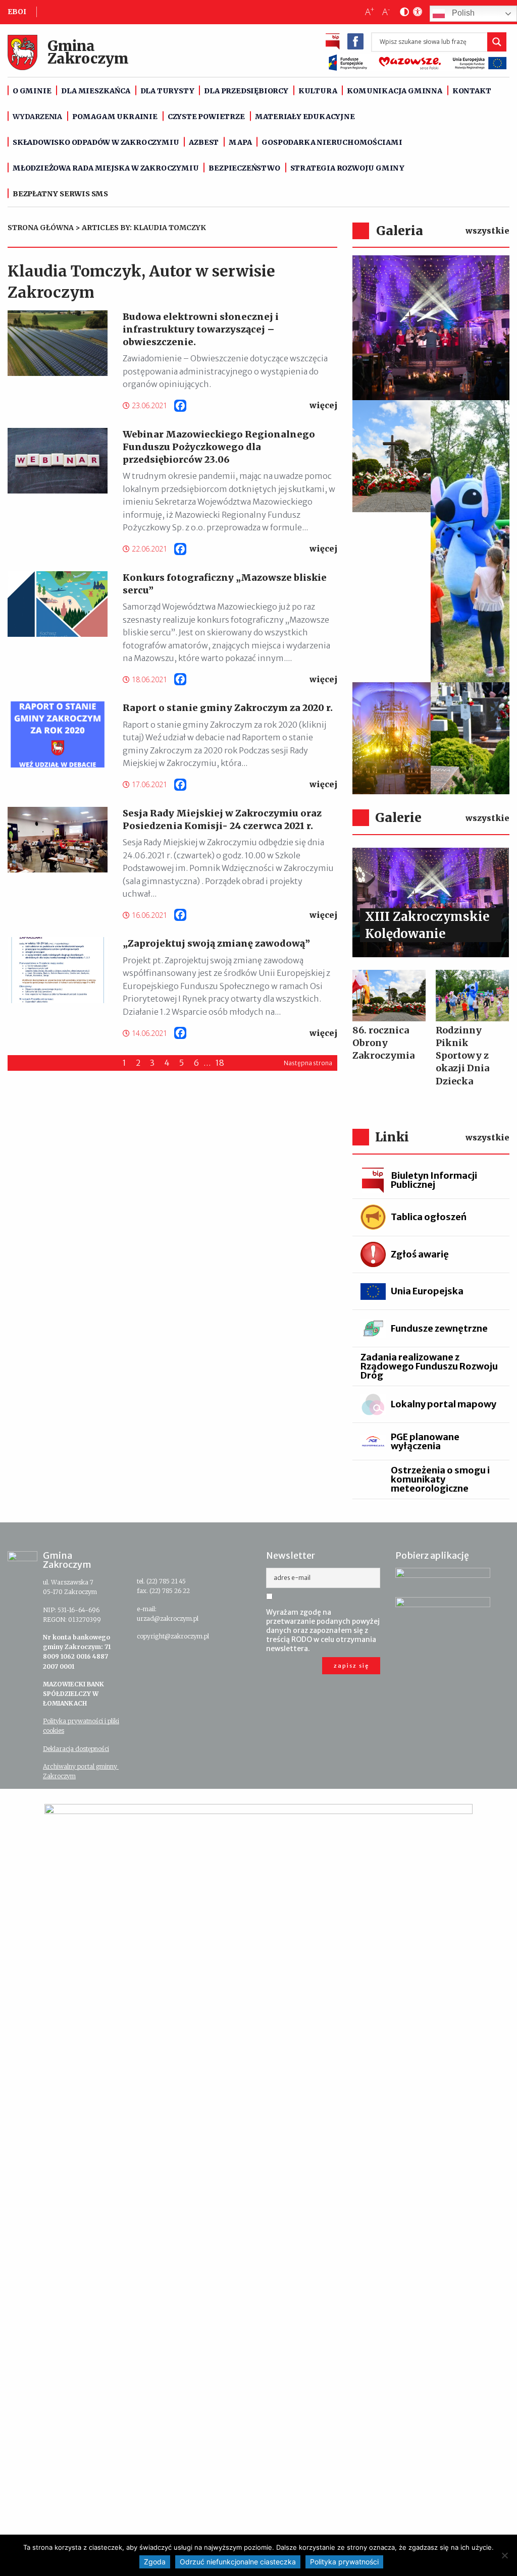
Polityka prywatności (344, 2562)
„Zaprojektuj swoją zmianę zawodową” (216, 943)
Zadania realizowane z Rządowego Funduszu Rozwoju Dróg (429, 1366)
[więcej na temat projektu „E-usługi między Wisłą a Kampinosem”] (258, 2182)
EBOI (17, 12)
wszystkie (487, 231)
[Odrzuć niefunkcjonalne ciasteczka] (504, 2555)
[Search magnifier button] (497, 42)
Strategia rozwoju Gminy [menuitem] (347, 168)
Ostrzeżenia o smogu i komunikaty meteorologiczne (440, 1479)
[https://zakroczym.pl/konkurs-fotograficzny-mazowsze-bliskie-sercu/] (58, 604)
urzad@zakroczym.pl (168, 1619)
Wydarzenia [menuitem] (37, 117)
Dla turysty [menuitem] (167, 91)
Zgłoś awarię (420, 1254)
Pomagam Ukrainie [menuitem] (115, 117)
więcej (323, 405)
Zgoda (155, 2562)
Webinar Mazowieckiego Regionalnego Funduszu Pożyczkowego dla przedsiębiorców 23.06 (219, 447)
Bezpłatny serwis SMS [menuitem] (60, 194)
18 (220, 1063)
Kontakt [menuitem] (472, 91)
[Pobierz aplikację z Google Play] (443, 1578)
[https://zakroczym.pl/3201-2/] (58, 840)
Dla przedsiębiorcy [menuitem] (246, 91)
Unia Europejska (427, 1291)
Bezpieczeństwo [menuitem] (244, 168)
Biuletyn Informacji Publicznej (434, 1180)
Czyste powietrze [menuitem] (206, 117)
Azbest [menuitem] (204, 142)
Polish (462, 13)
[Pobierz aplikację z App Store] (443, 1608)
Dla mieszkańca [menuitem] (95, 91)
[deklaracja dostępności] (416, 12)
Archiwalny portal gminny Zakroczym (81, 1771)
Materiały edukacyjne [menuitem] (305, 117)
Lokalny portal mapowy (444, 1404)
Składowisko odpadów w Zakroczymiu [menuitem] (96, 142)
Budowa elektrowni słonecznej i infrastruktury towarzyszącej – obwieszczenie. (201, 329)
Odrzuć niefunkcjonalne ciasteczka (238, 2562)
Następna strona (308, 1063)
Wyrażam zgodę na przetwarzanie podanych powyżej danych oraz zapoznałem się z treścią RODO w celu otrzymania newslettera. (323, 1630)
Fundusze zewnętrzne (439, 1328)
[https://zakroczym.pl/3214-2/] (58, 734)
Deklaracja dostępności (76, 1749)
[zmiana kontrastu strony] (402, 12)
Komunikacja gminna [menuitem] (394, 91)
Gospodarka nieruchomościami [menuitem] (332, 142)
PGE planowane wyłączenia (425, 1441)
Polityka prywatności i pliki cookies (81, 1726)
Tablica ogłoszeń (429, 1217)
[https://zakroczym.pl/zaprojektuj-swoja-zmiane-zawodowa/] (58, 970)
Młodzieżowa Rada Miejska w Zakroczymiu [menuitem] (106, 168)
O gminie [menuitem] (32, 91)
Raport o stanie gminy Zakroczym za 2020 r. (228, 708)
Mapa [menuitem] (240, 142)
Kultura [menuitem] (318, 91)
